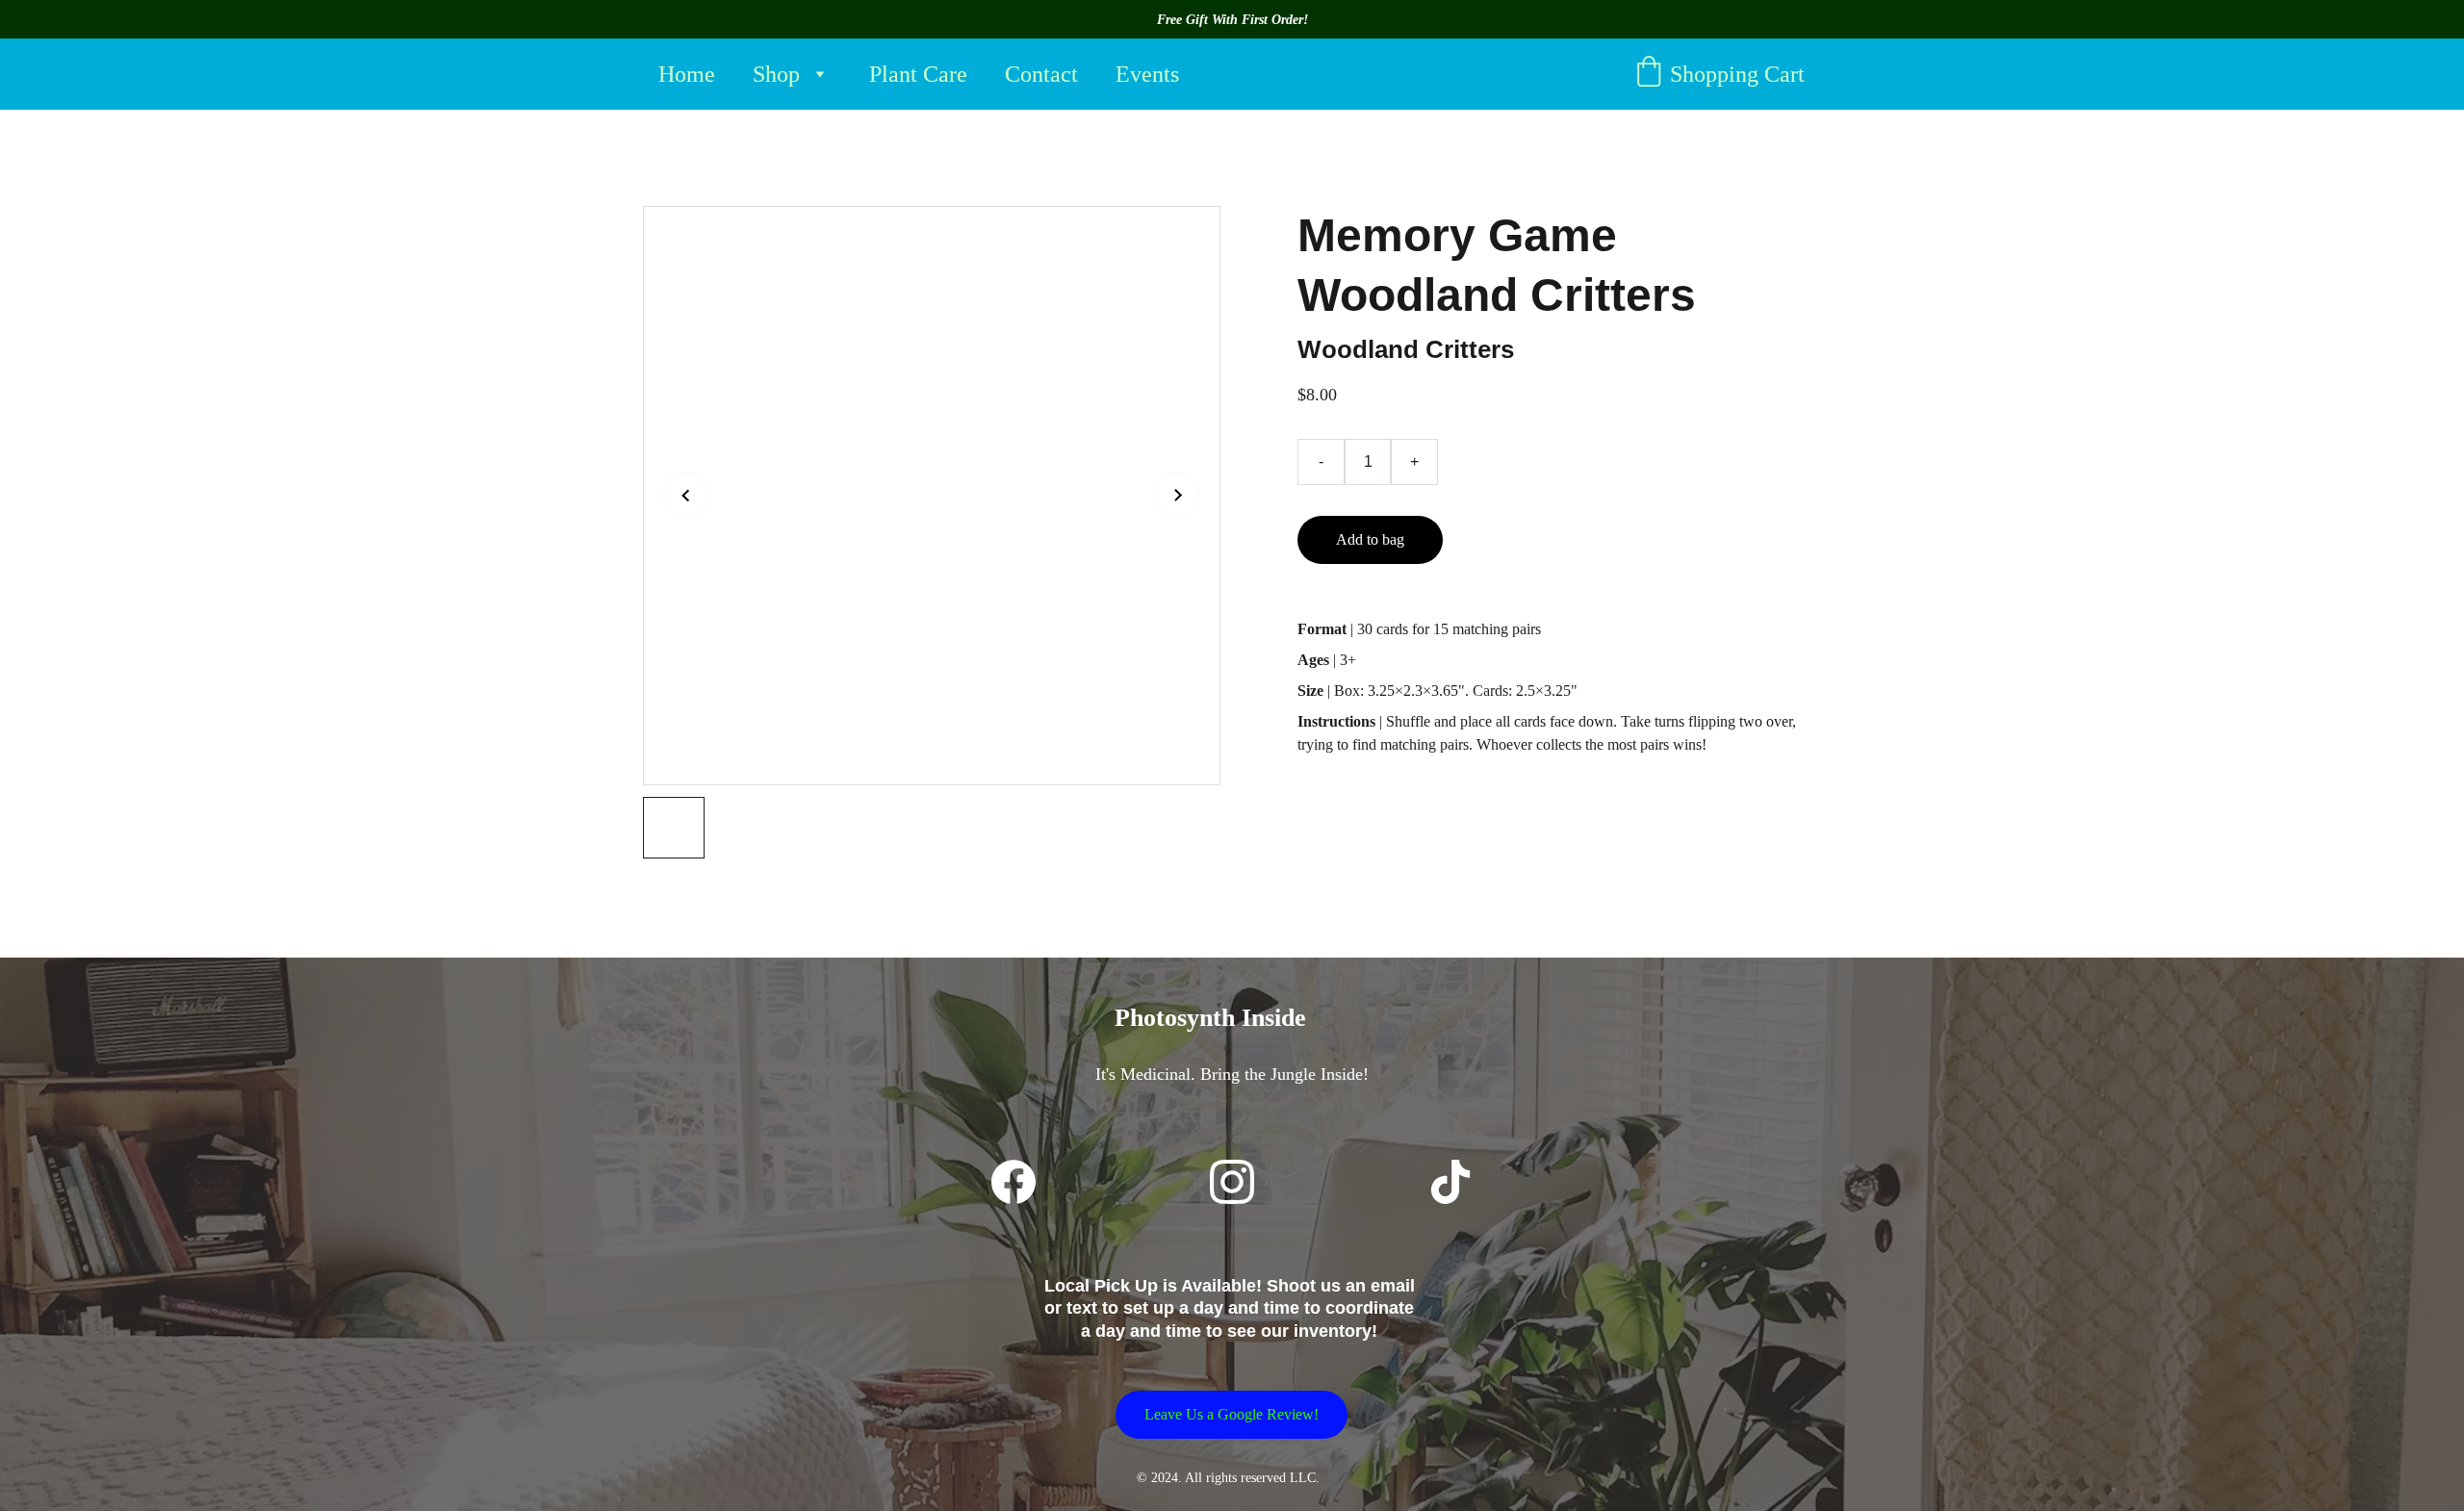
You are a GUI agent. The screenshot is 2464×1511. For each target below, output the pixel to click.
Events (1147, 74)
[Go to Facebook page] (1014, 1182)
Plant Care (918, 74)
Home (687, 74)
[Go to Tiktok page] (1450, 1182)
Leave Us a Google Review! (1232, 1414)
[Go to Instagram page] (1232, 1182)
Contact (1041, 74)
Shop (776, 74)
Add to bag (1370, 539)
